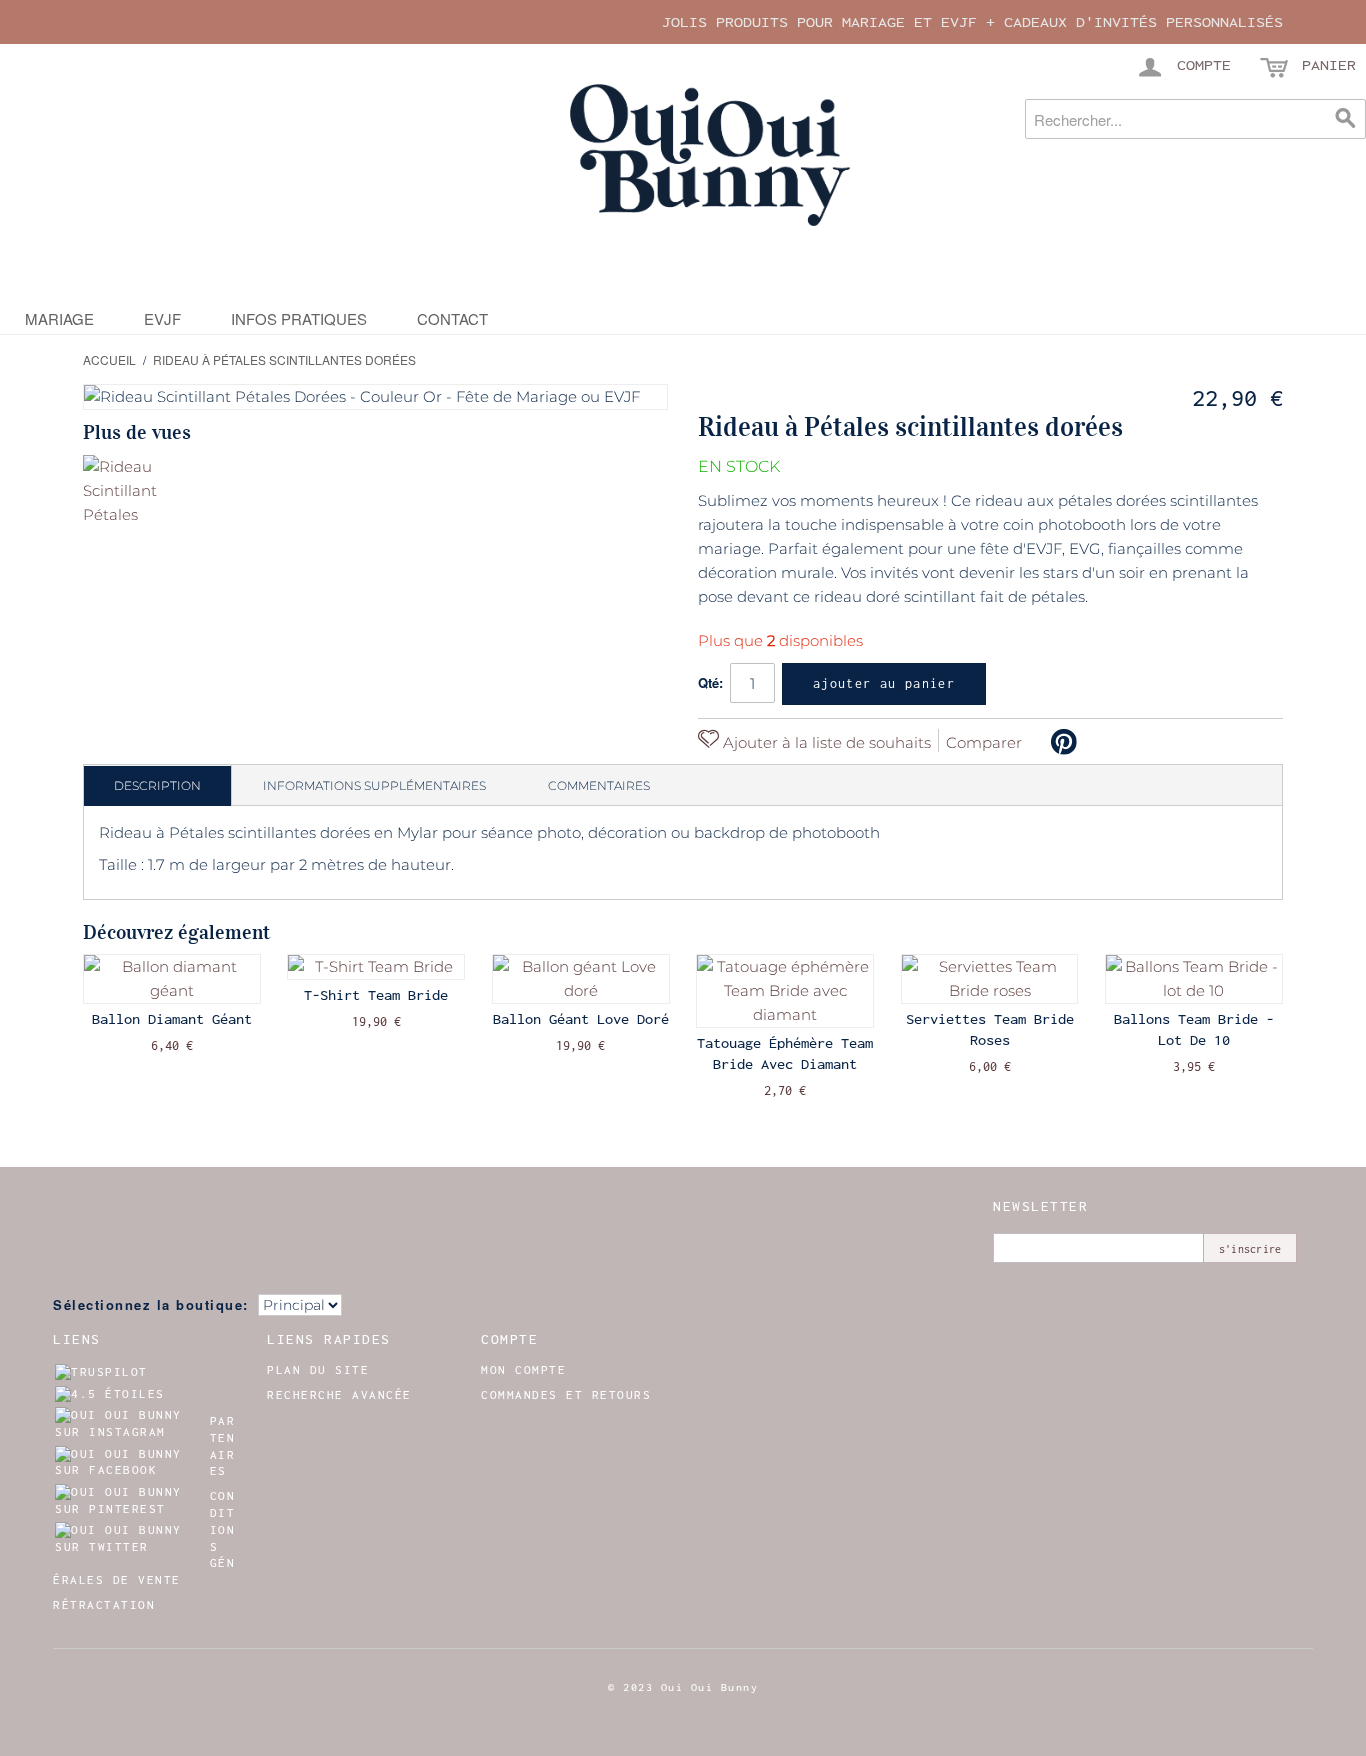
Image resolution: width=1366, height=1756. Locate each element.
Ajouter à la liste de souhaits (825, 742)
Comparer (984, 742)
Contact (452, 318)
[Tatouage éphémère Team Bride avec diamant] (785, 991)
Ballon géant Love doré (581, 1019)
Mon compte (523, 1370)
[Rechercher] (1346, 119)
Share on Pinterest (1064, 742)
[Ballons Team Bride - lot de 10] (1194, 979)
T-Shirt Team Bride (376, 995)
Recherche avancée (339, 1395)
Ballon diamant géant (172, 1019)
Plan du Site (318, 1370)
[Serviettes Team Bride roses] (990, 979)
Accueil (109, 359)
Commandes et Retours (566, 1395)
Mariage (59, 318)
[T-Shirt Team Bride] (376, 967)
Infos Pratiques (299, 318)
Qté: (710, 682)
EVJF (162, 318)
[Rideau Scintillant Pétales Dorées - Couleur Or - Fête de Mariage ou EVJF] (120, 492)
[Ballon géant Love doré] (581, 979)
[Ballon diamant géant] (172, 979)
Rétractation (104, 1605)
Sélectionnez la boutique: (151, 1304)
